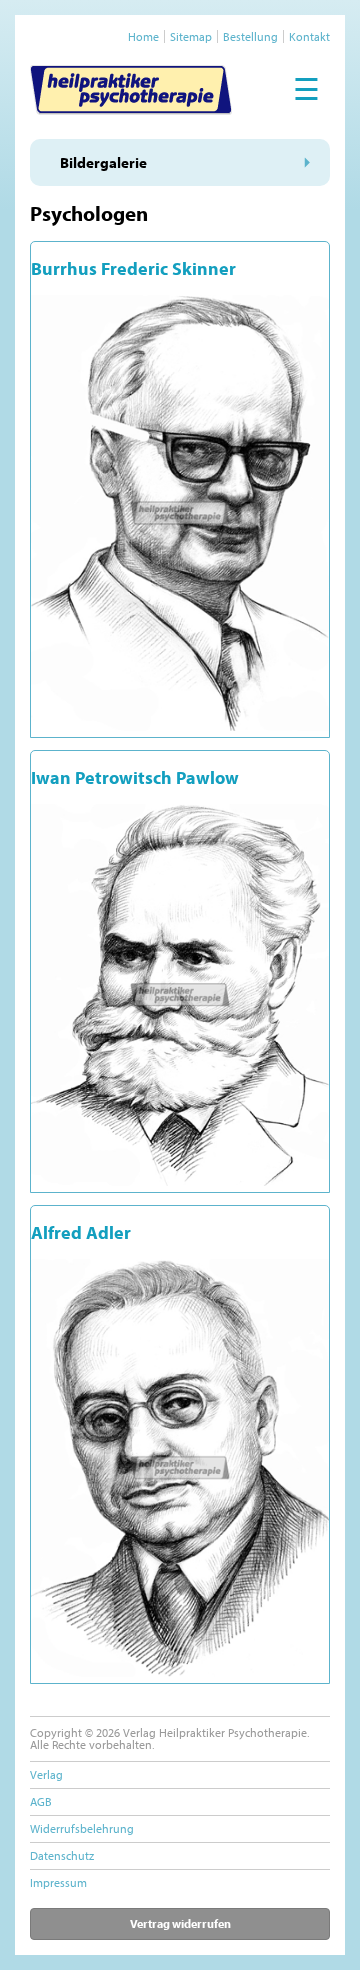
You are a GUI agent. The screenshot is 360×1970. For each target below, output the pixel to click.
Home (143, 36)
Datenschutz (62, 1855)
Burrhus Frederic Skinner (133, 268)
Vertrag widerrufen (180, 1923)
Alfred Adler (81, 1232)
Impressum (58, 1882)
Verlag (46, 1774)
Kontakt (309, 36)
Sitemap (191, 36)
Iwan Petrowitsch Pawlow (135, 777)
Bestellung (250, 36)
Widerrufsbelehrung (82, 1828)
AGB (41, 1801)
